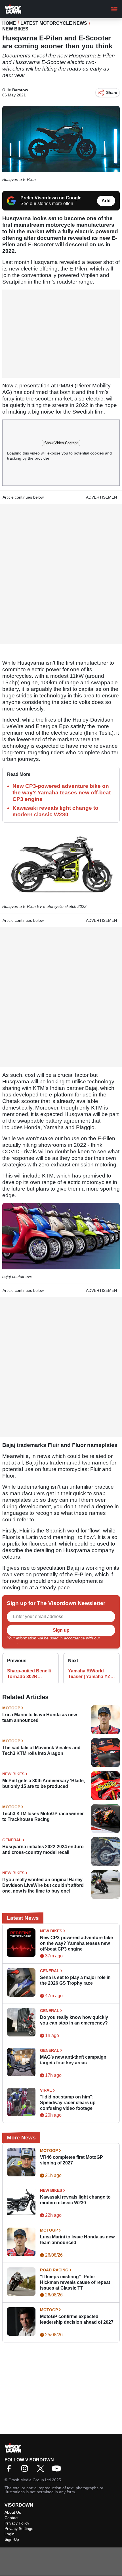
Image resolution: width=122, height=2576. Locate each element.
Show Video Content (61, 443)
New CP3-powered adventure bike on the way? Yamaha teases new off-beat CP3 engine (62, 793)
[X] (42, 2470)
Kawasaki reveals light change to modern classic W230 (75, 2200)
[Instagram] (26, 2470)
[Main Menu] (114, 9)
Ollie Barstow (15, 90)
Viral (46, 2090)
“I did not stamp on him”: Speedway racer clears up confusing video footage (68, 2103)
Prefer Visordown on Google (51, 198)
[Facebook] (10, 2470)
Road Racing (54, 2270)
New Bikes (15, 29)
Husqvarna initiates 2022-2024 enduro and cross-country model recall (43, 1849)
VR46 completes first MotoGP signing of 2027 (71, 2160)
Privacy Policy (17, 2523)
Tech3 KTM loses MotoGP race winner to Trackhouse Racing (43, 1816)
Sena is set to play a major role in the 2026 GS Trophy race (75, 1980)
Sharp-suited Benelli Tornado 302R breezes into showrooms (29, 1674)
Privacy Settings (19, 2529)
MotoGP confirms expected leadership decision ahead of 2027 (77, 2319)
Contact (11, 2518)
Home (9, 23)
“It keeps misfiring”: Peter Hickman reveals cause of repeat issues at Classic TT (75, 2282)
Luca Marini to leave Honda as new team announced (40, 1717)
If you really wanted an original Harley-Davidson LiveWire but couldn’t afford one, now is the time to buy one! (43, 1885)
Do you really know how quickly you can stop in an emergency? (74, 2020)
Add (106, 201)
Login (10, 2534)
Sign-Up (12, 2539)
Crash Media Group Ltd (30, 2480)
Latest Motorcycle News (54, 23)
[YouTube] (58, 2470)
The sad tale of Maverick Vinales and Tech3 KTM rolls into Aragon (41, 1750)
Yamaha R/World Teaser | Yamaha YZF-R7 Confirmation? (91, 1674)
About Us (13, 2512)
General (12, 1840)
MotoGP (11, 1708)
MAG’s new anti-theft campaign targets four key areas (73, 2060)
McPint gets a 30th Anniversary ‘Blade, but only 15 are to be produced (44, 1783)
